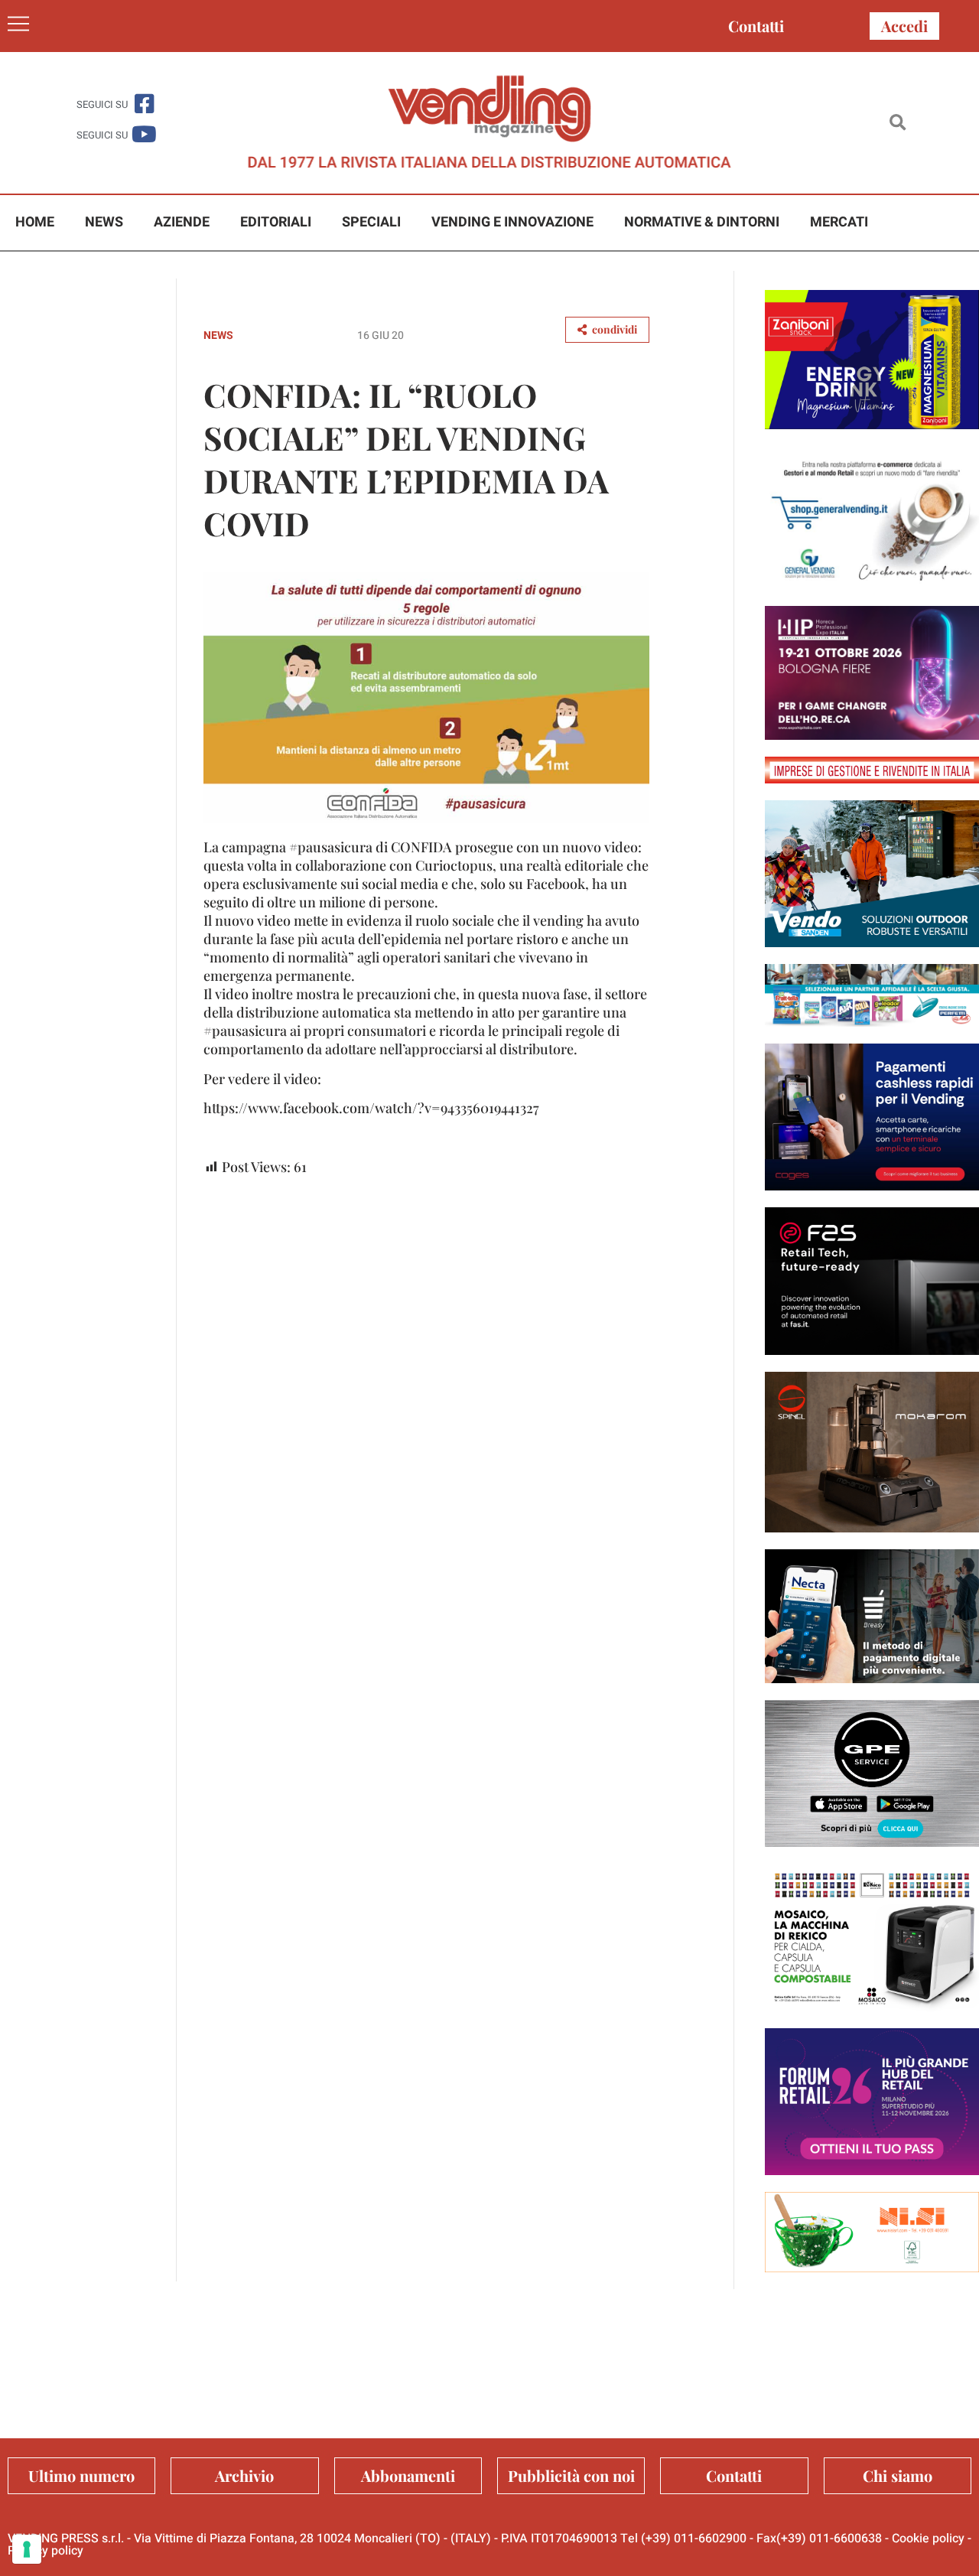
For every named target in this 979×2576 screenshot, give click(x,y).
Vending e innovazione (512, 222)
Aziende (182, 222)
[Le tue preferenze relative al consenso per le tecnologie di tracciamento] (27, 2549)
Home (35, 222)
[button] (898, 123)
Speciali (371, 222)
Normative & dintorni (702, 222)
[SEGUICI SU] (144, 104)
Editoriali (276, 222)
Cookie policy (928, 2539)
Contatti (756, 26)
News (104, 222)
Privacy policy (46, 2551)
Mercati (839, 222)
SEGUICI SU (102, 104)
